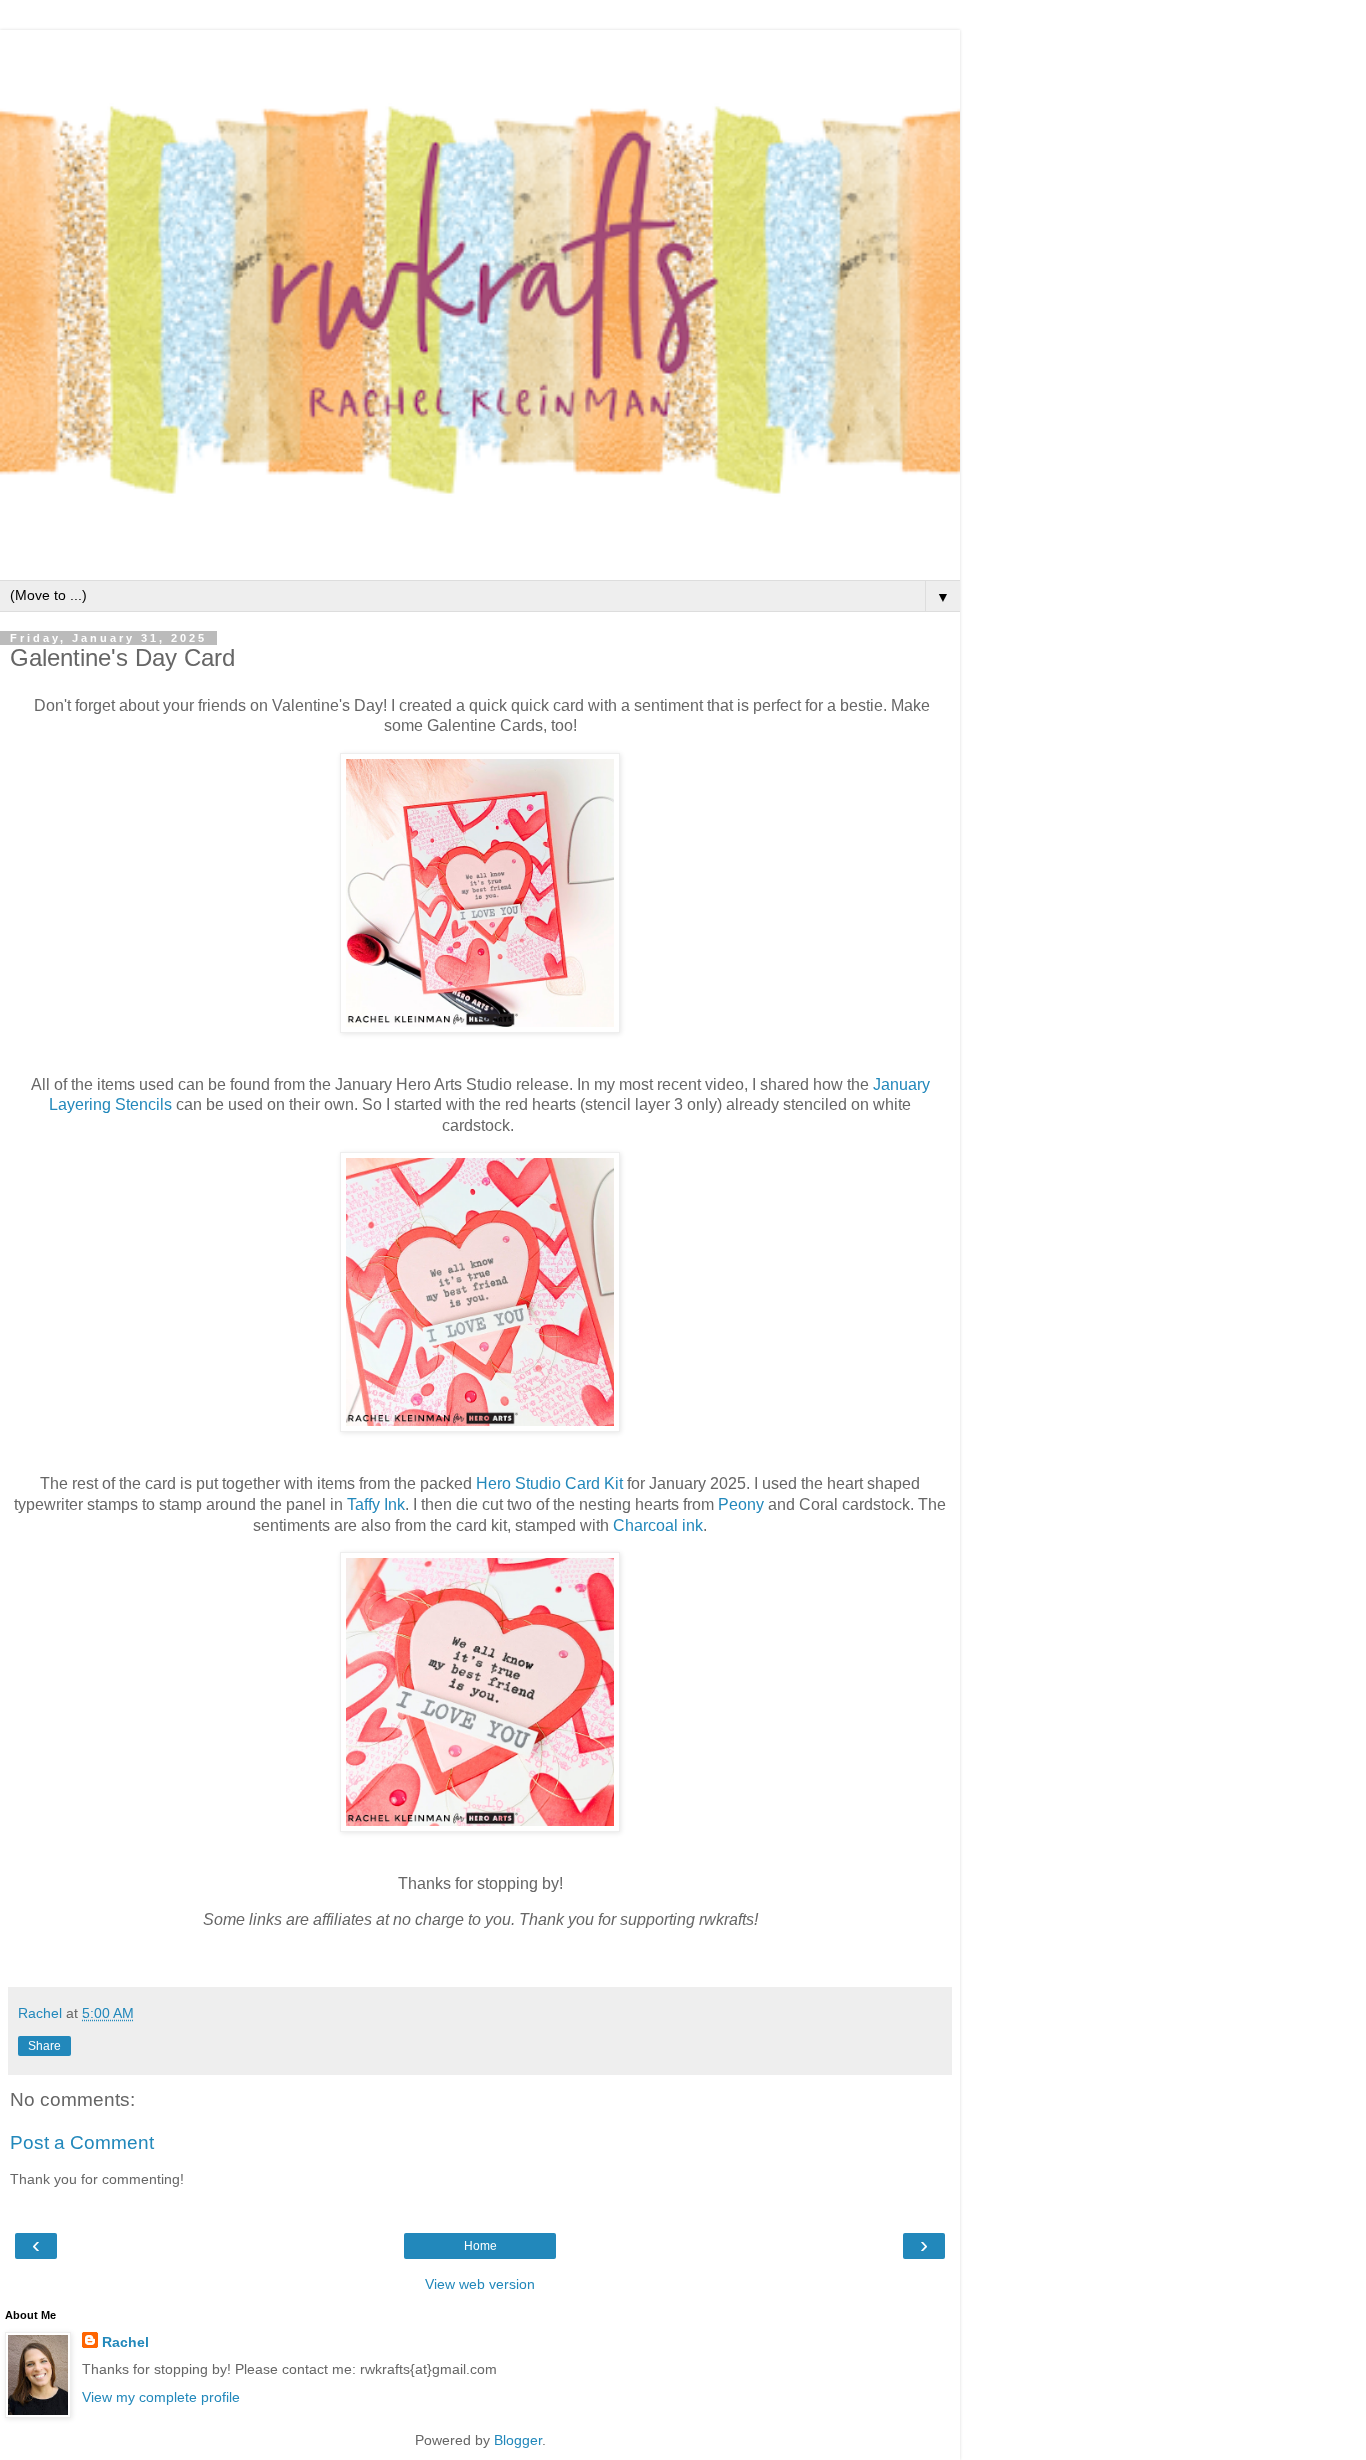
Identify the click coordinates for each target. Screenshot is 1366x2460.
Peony (741, 1504)
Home (480, 2246)
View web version (480, 2284)
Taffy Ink (376, 1504)
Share (44, 2046)
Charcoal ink (658, 1525)
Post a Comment (82, 2142)
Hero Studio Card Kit (549, 1483)
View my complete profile (161, 2397)
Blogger (518, 2440)
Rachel (125, 2342)
